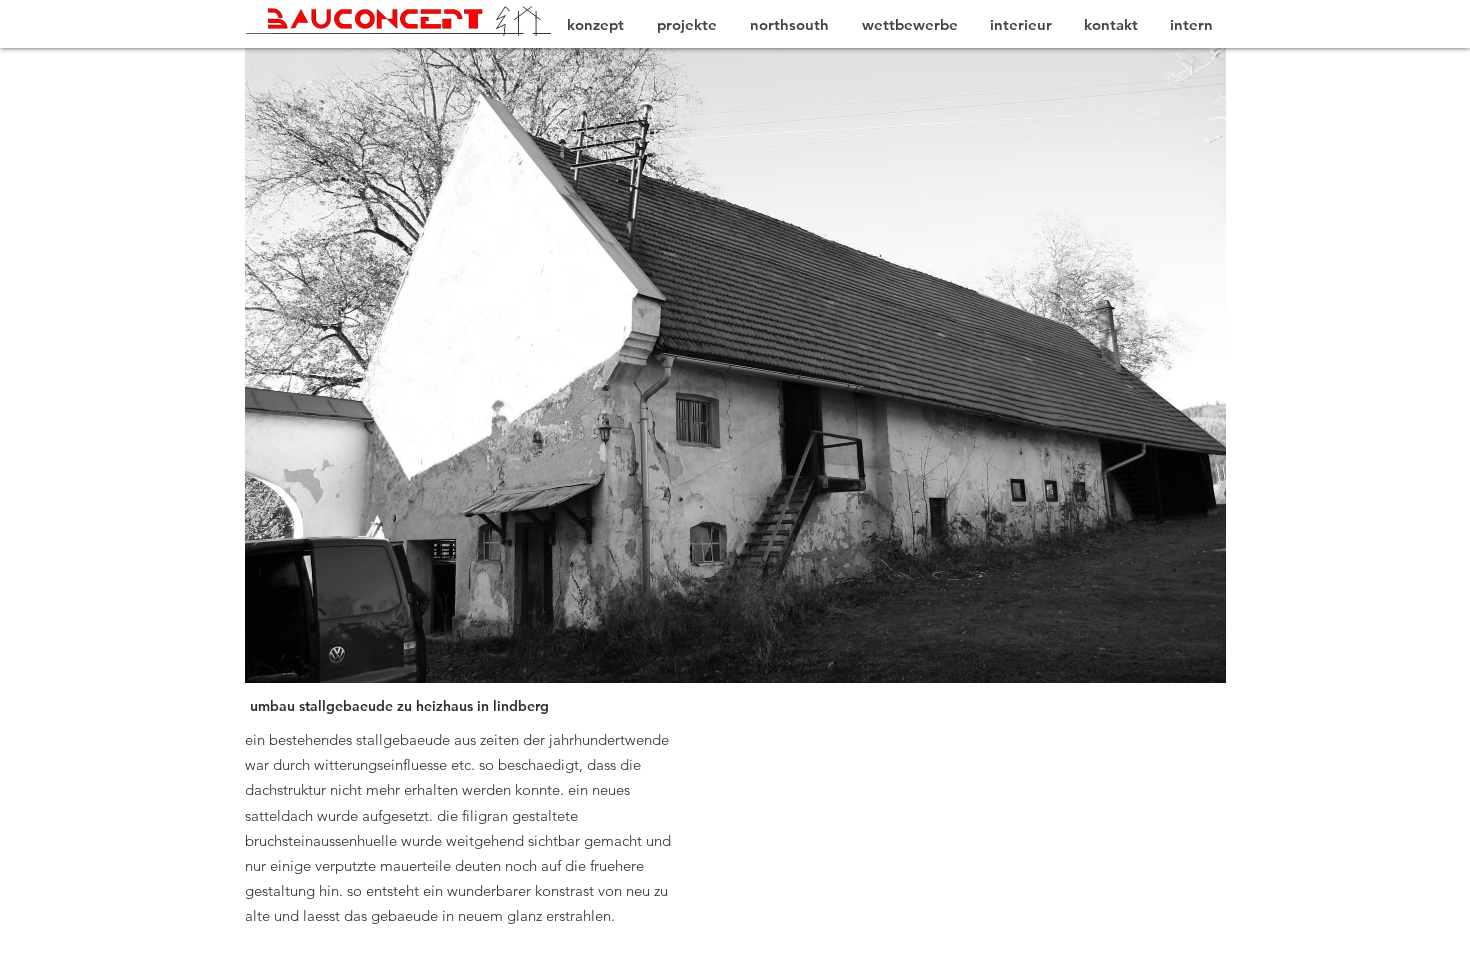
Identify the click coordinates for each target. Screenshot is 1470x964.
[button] (681, 365)
